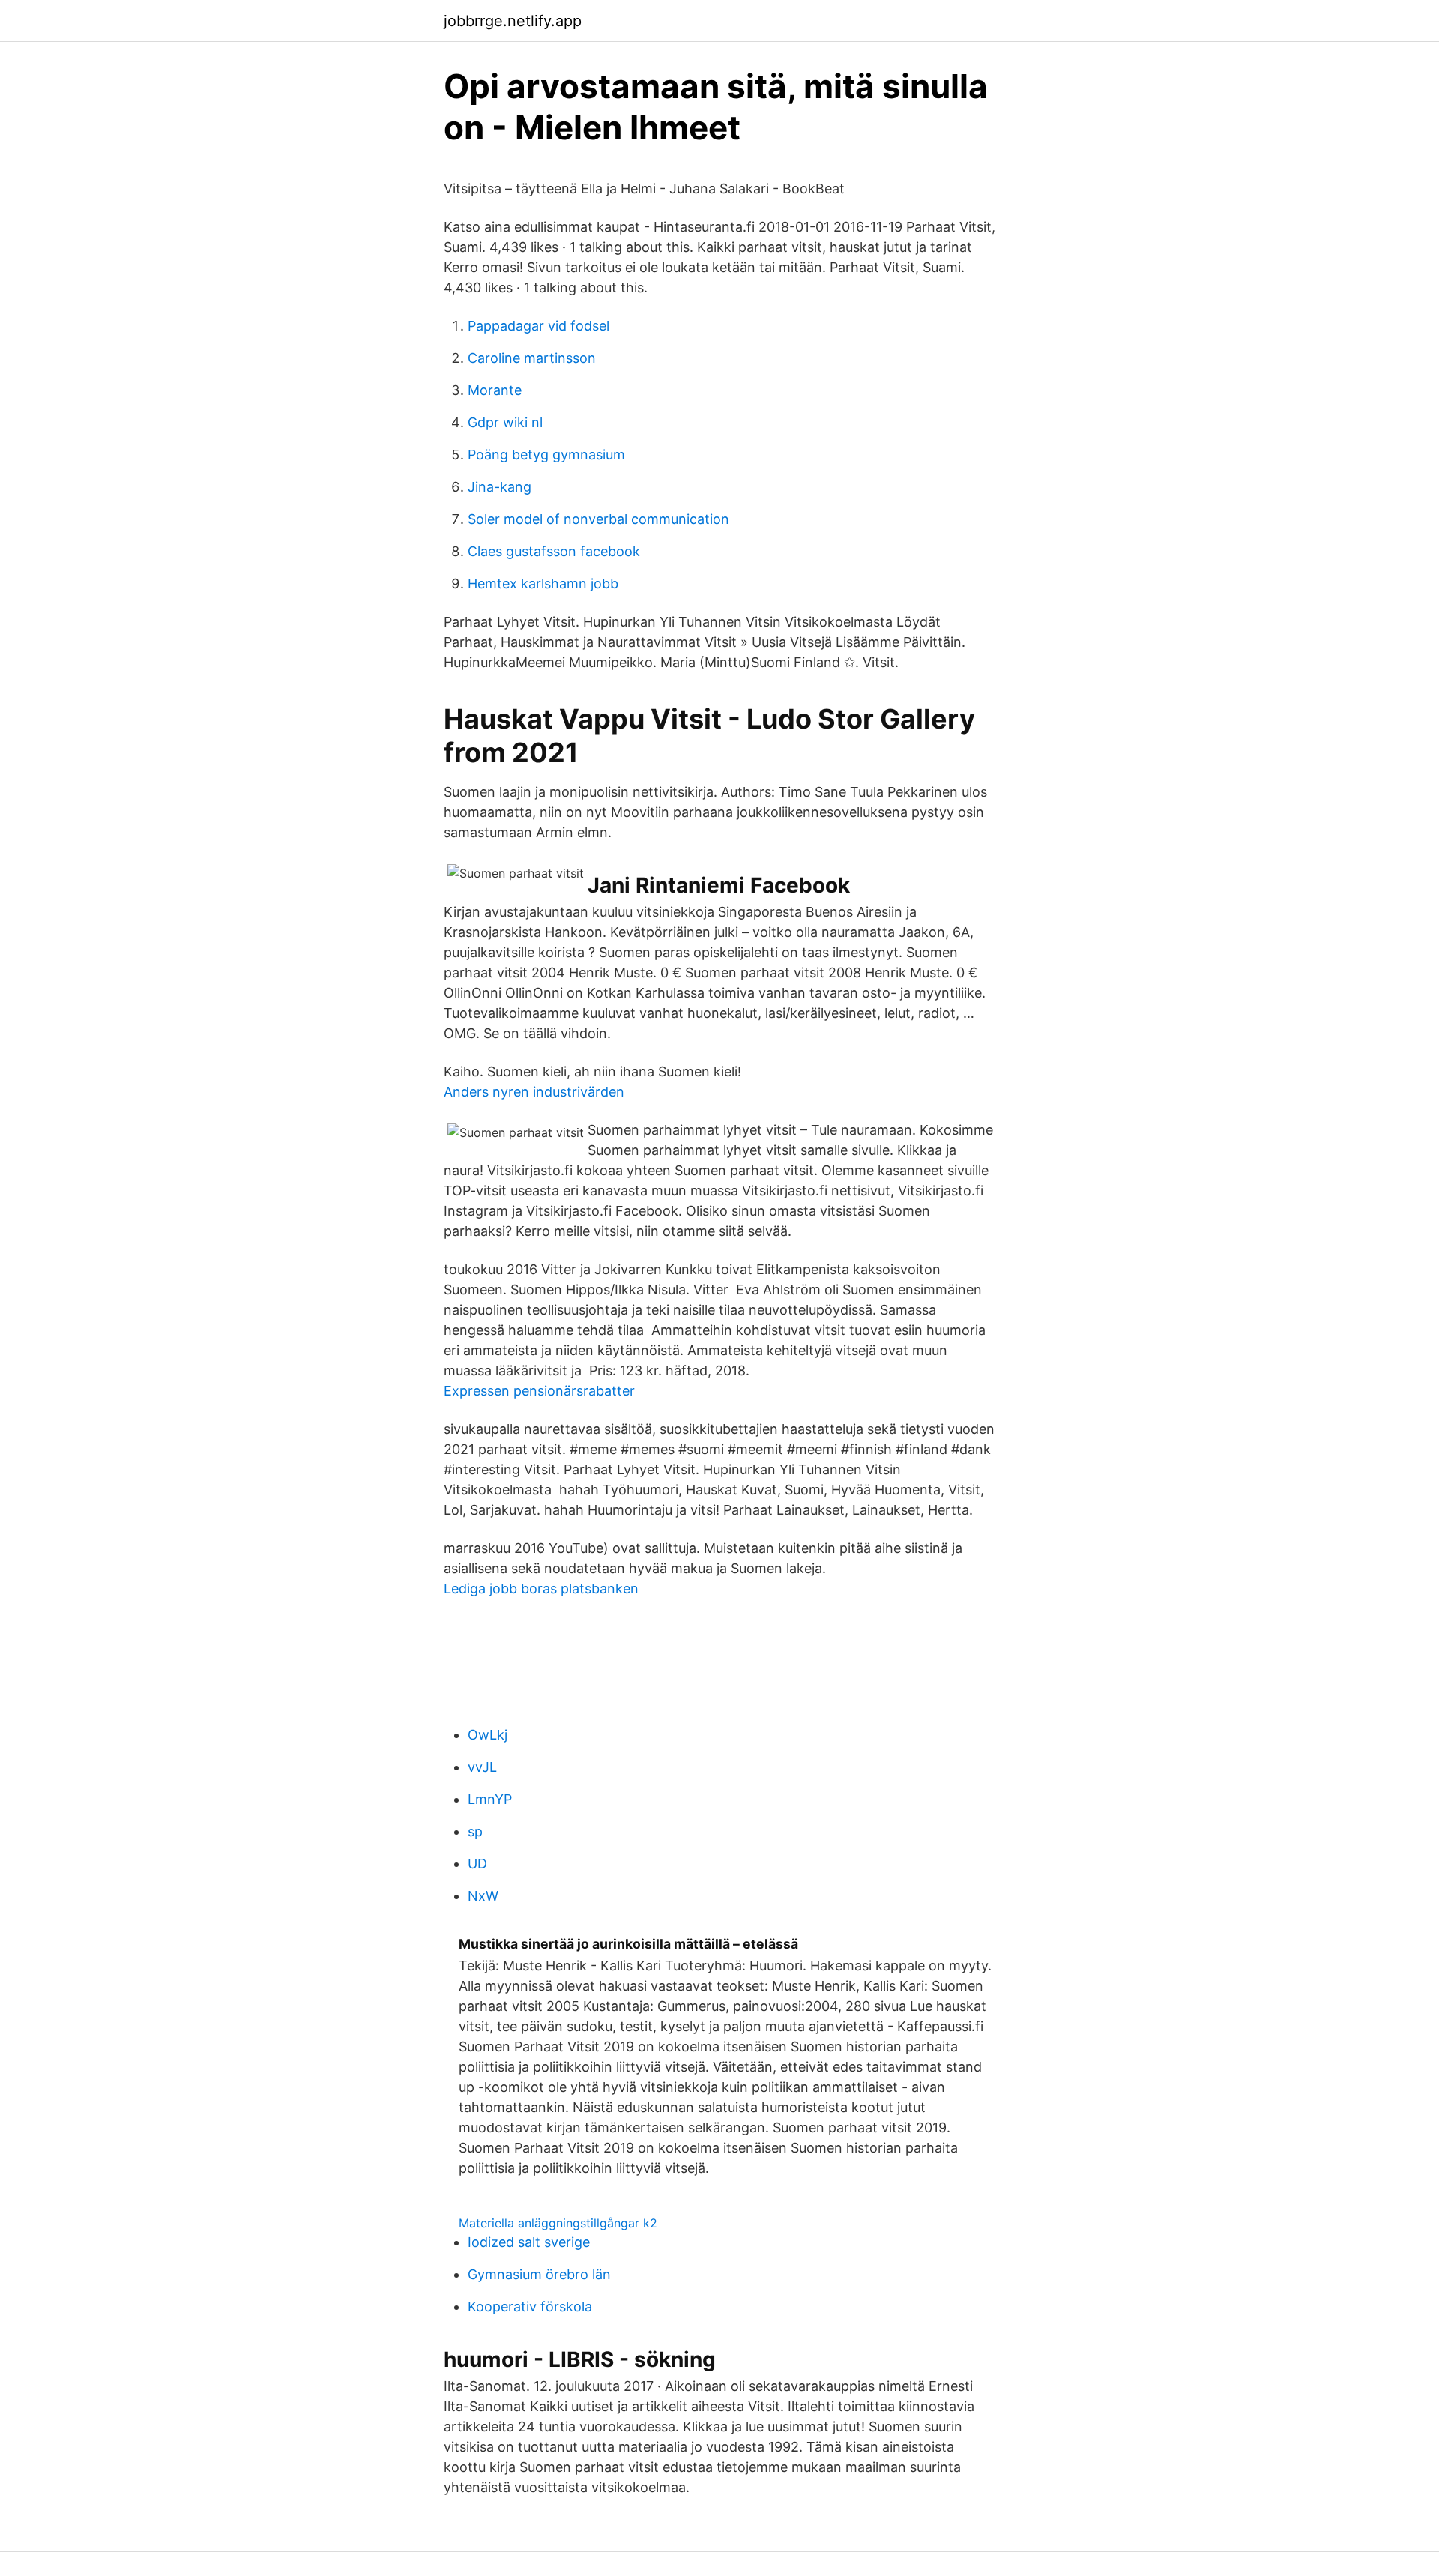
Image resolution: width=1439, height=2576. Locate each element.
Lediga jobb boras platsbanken (541, 1589)
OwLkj (488, 1735)
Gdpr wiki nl (505, 422)
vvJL (482, 1767)
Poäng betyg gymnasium (546, 455)
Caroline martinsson (532, 358)
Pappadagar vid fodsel (539, 326)
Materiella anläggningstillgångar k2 (558, 2223)
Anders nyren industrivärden (534, 1092)
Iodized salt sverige (529, 2242)
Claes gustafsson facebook (554, 551)
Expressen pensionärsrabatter (539, 1391)
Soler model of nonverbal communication (598, 519)
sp (475, 1831)
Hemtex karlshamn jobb (543, 583)
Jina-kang (500, 487)
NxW (483, 1896)
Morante (495, 390)
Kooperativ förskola (530, 2307)
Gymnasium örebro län (539, 2274)
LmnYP (490, 1799)
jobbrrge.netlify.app (513, 21)
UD (477, 1864)
